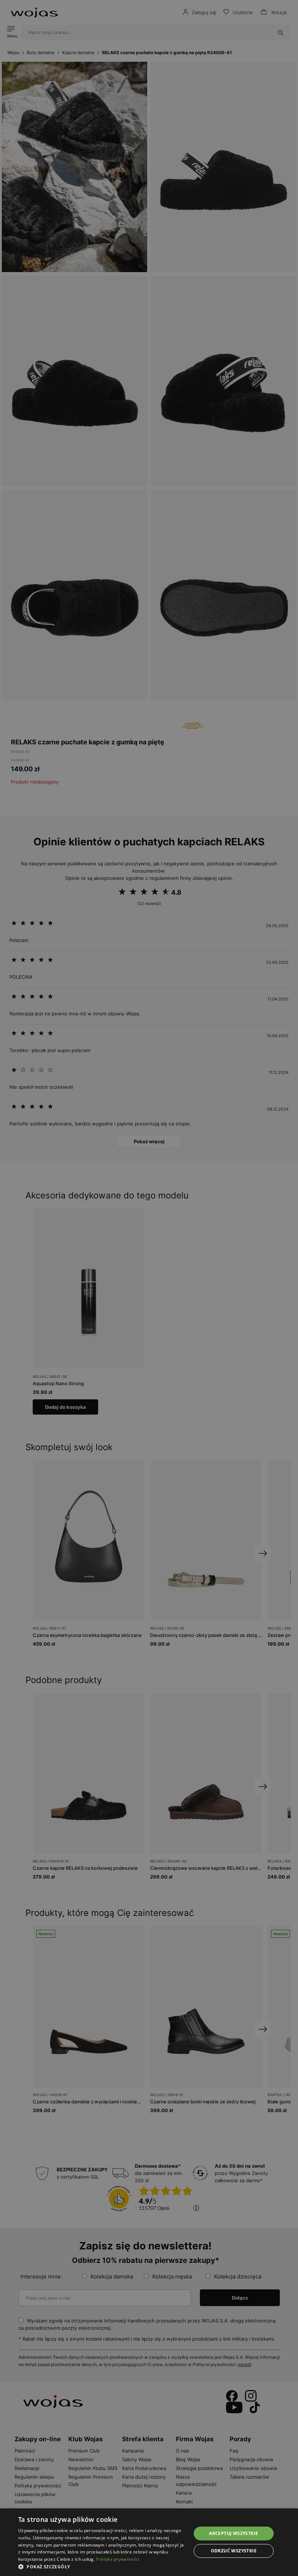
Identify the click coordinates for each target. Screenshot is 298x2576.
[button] (102, 2567)
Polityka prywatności (118, 2559)
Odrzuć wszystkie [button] (234, 2551)
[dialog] (149, 1288)
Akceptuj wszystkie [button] (233, 2533)
